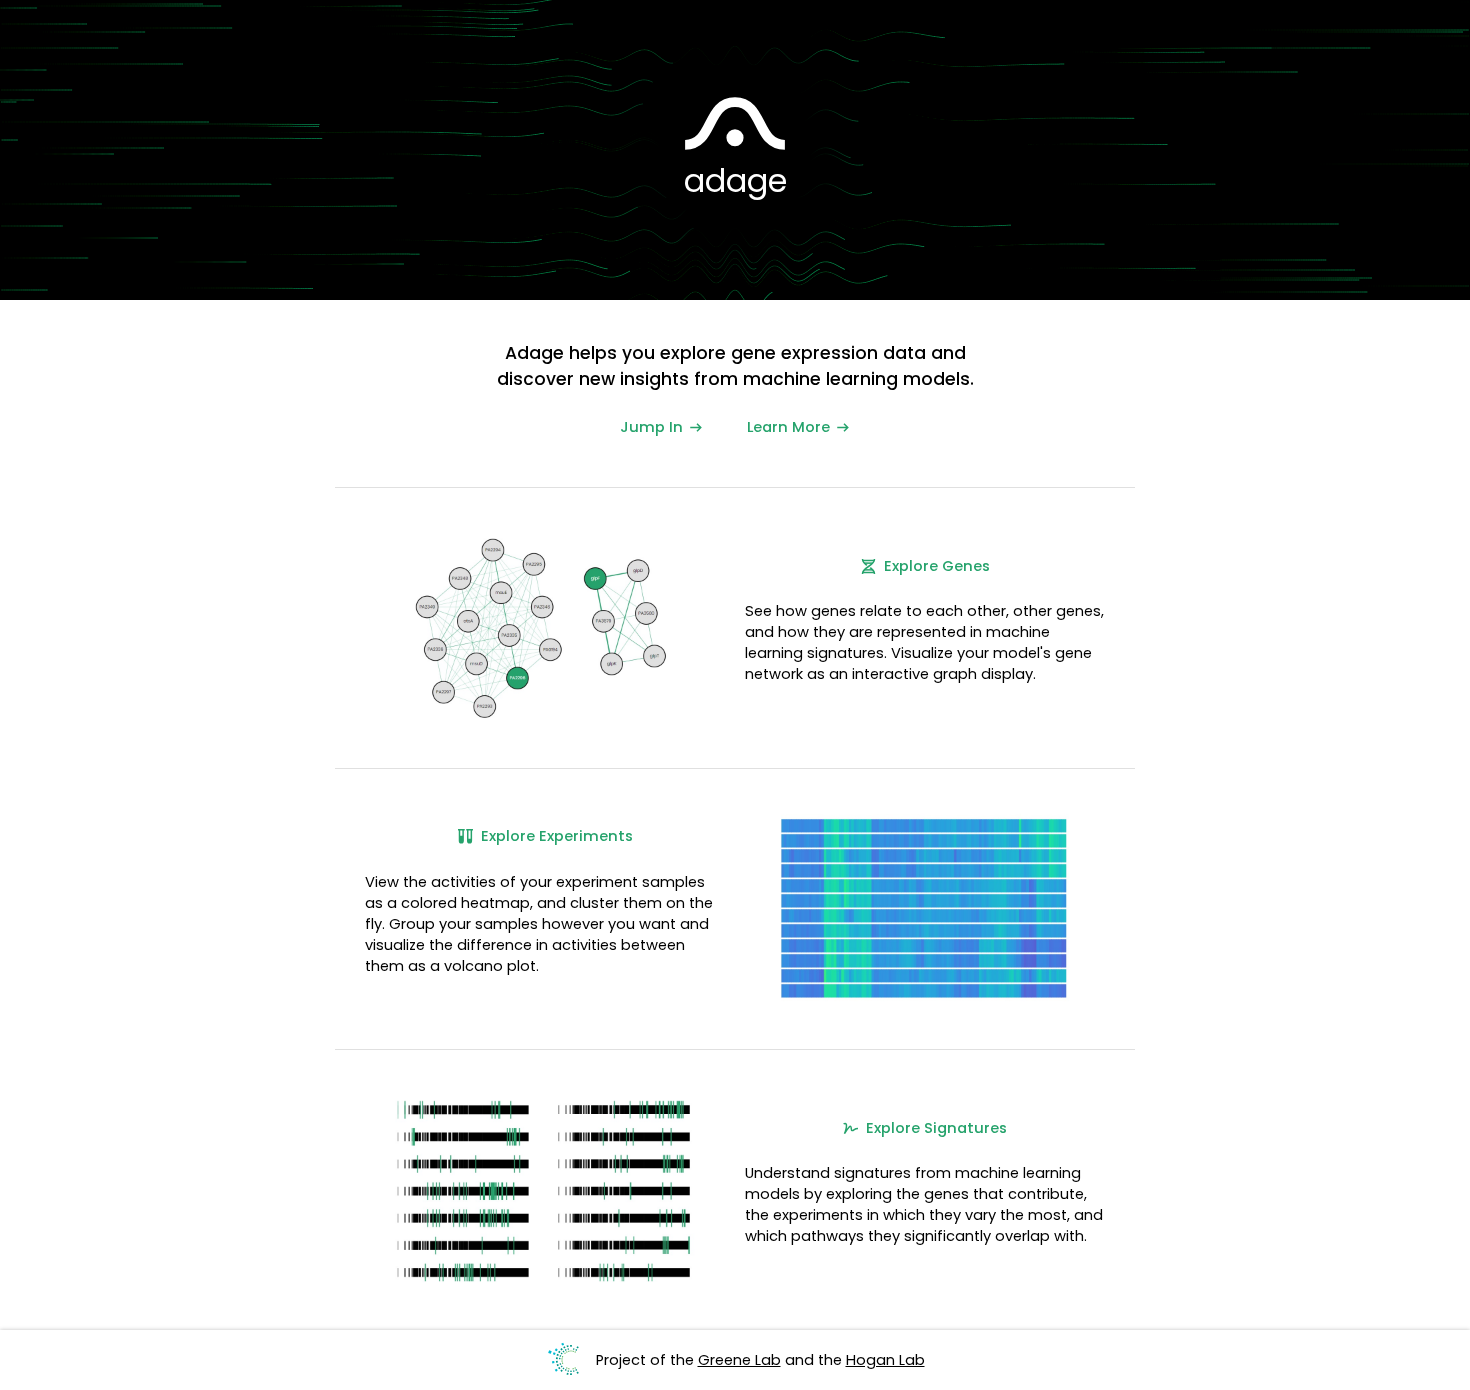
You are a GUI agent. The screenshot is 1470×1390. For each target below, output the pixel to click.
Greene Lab (739, 1360)
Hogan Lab (885, 1360)
